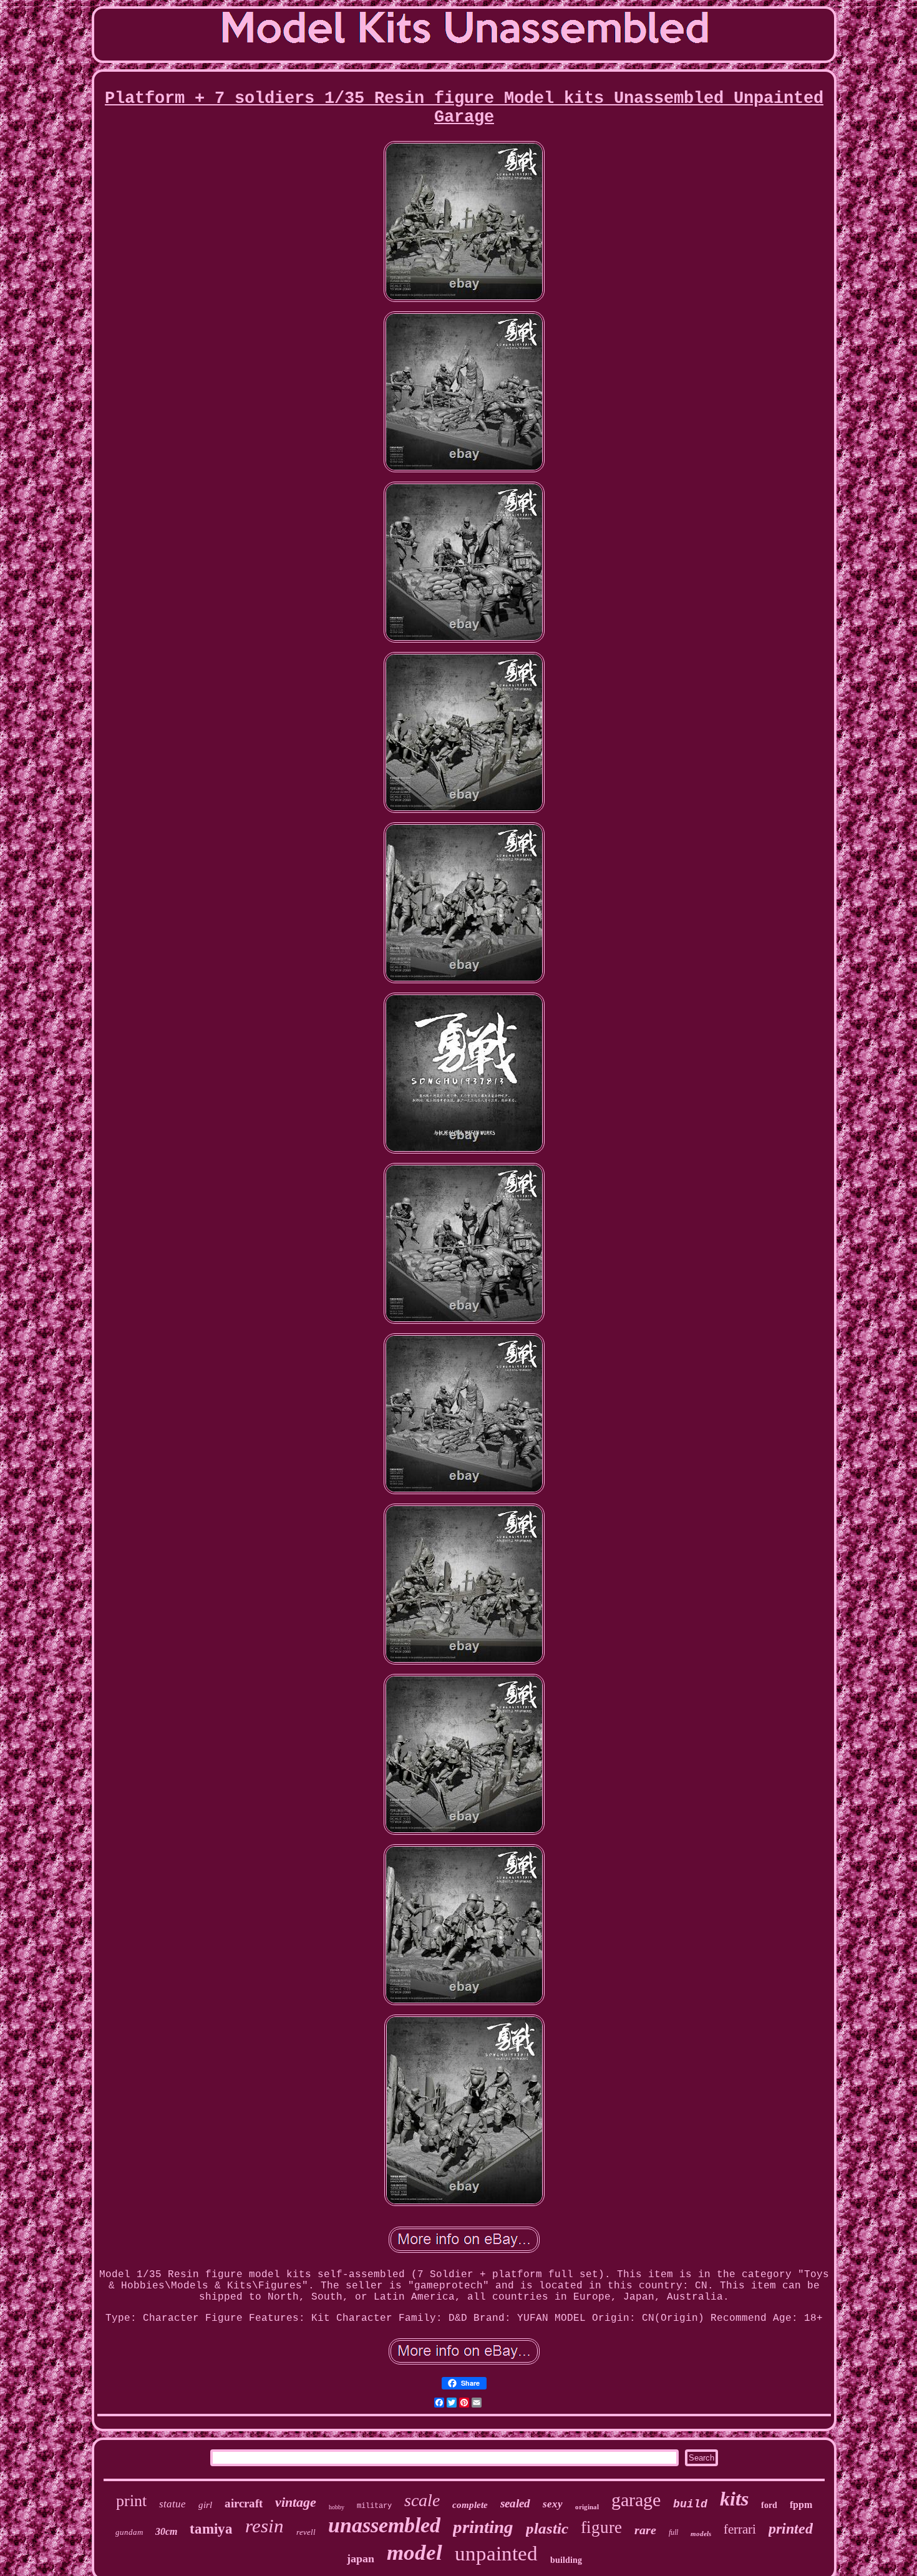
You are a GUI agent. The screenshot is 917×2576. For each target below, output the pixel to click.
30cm (166, 2531)
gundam (129, 2532)
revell (306, 2532)
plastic (547, 2528)
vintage (296, 2502)
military (374, 2506)
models (701, 2534)
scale (422, 2500)
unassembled (384, 2525)
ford (769, 2505)
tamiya (211, 2529)
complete (470, 2505)
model (415, 2553)
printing (483, 2527)
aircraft (244, 2503)
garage (636, 2500)
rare (645, 2530)
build (690, 2504)
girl (205, 2505)
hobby (337, 2507)
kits (734, 2499)
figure (601, 2527)
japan (361, 2559)
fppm (801, 2505)
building (566, 2560)
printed (791, 2529)
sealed (515, 2503)
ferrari (740, 2529)
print (131, 2501)
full (673, 2532)
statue (172, 2504)
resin (264, 2526)
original (587, 2507)
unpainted (496, 2554)
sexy (553, 2504)
